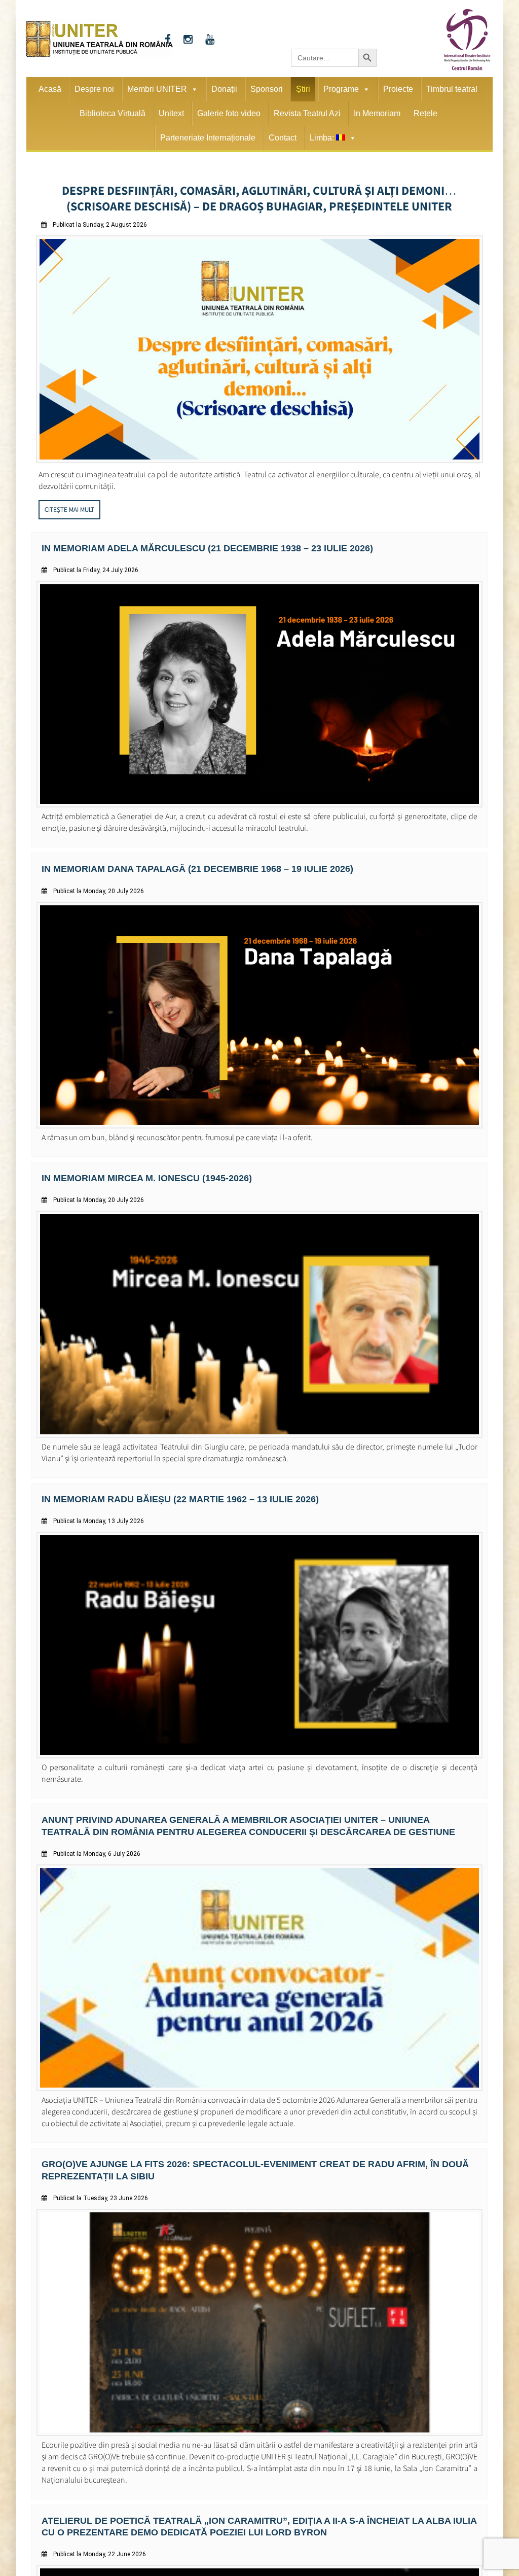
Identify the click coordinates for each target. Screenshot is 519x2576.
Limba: (323, 138)
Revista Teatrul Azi (307, 113)
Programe (341, 89)
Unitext (171, 113)
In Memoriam (377, 113)
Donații (224, 89)
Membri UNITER (157, 89)
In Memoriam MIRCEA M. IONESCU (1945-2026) (135, 1168)
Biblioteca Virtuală (113, 113)
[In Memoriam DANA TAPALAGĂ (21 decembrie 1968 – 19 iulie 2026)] (260, 1117)
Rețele (425, 113)
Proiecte (398, 89)
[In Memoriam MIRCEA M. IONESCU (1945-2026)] (260, 1424)
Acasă (50, 89)
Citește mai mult (69, 503)
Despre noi (94, 89)
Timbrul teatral (452, 89)
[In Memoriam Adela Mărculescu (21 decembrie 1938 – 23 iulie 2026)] (260, 797)
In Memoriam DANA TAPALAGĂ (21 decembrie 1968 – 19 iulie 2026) (180, 860)
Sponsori (267, 89)
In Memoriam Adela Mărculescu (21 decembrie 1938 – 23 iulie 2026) (190, 541)
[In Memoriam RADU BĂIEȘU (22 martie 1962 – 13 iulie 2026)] (260, 1744)
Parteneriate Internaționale (208, 138)
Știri (303, 89)
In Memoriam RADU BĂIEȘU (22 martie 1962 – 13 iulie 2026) (165, 1488)
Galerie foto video (229, 113)
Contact (283, 138)
